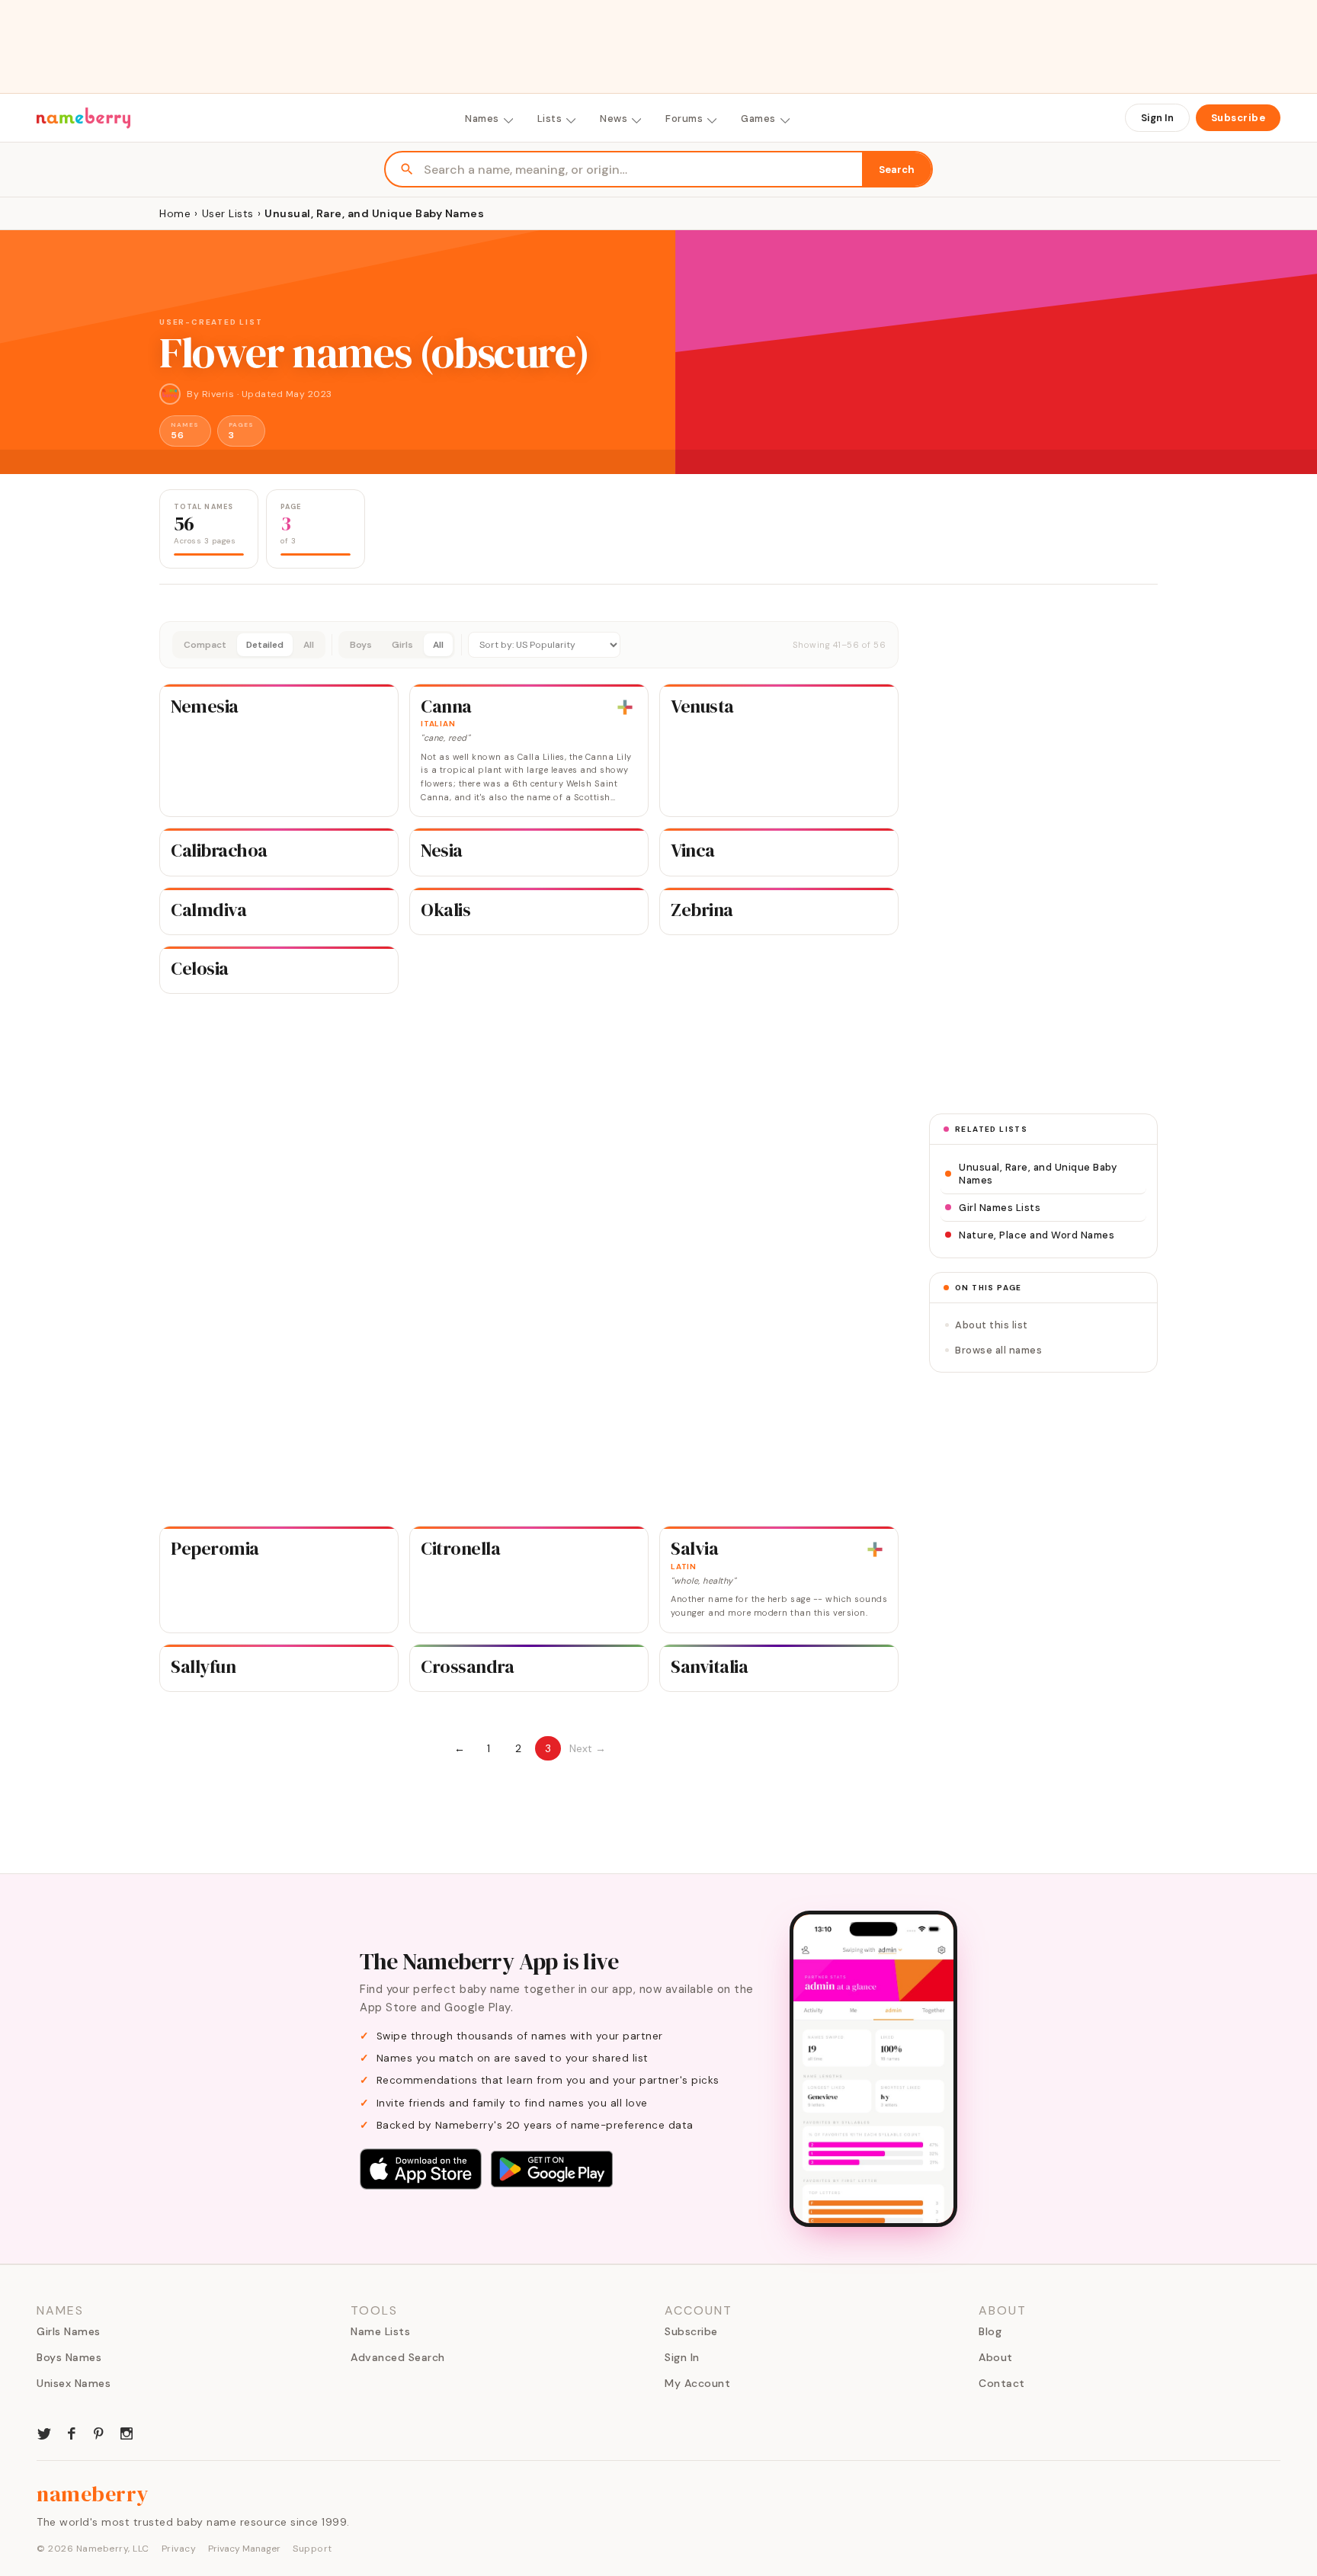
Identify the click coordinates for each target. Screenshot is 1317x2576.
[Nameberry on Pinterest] (99, 2432)
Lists (550, 119)
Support (312, 2549)
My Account (697, 2383)
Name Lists (380, 2331)
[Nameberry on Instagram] (127, 2432)
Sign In (1157, 118)
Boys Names (69, 2357)
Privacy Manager (244, 2549)
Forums (684, 119)
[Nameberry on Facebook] (72, 2432)
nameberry (93, 2494)
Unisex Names (74, 2383)
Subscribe (1238, 118)
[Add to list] (625, 707)
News (614, 119)
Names (482, 119)
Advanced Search (398, 2357)
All (309, 645)
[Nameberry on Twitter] (44, 2432)
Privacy (179, 2549)
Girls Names (69, 2331)
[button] (529, 645)
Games (758, 119)
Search (897, 170)
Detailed (265, 645)
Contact (1002, 2383)
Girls (402, 645)
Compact (205, 645)
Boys (361, 645)
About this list (992, 1325)
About (996, 2357)
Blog (990, 2331)
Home (175, 213)
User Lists (228, 213)
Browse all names (998, 1350)
